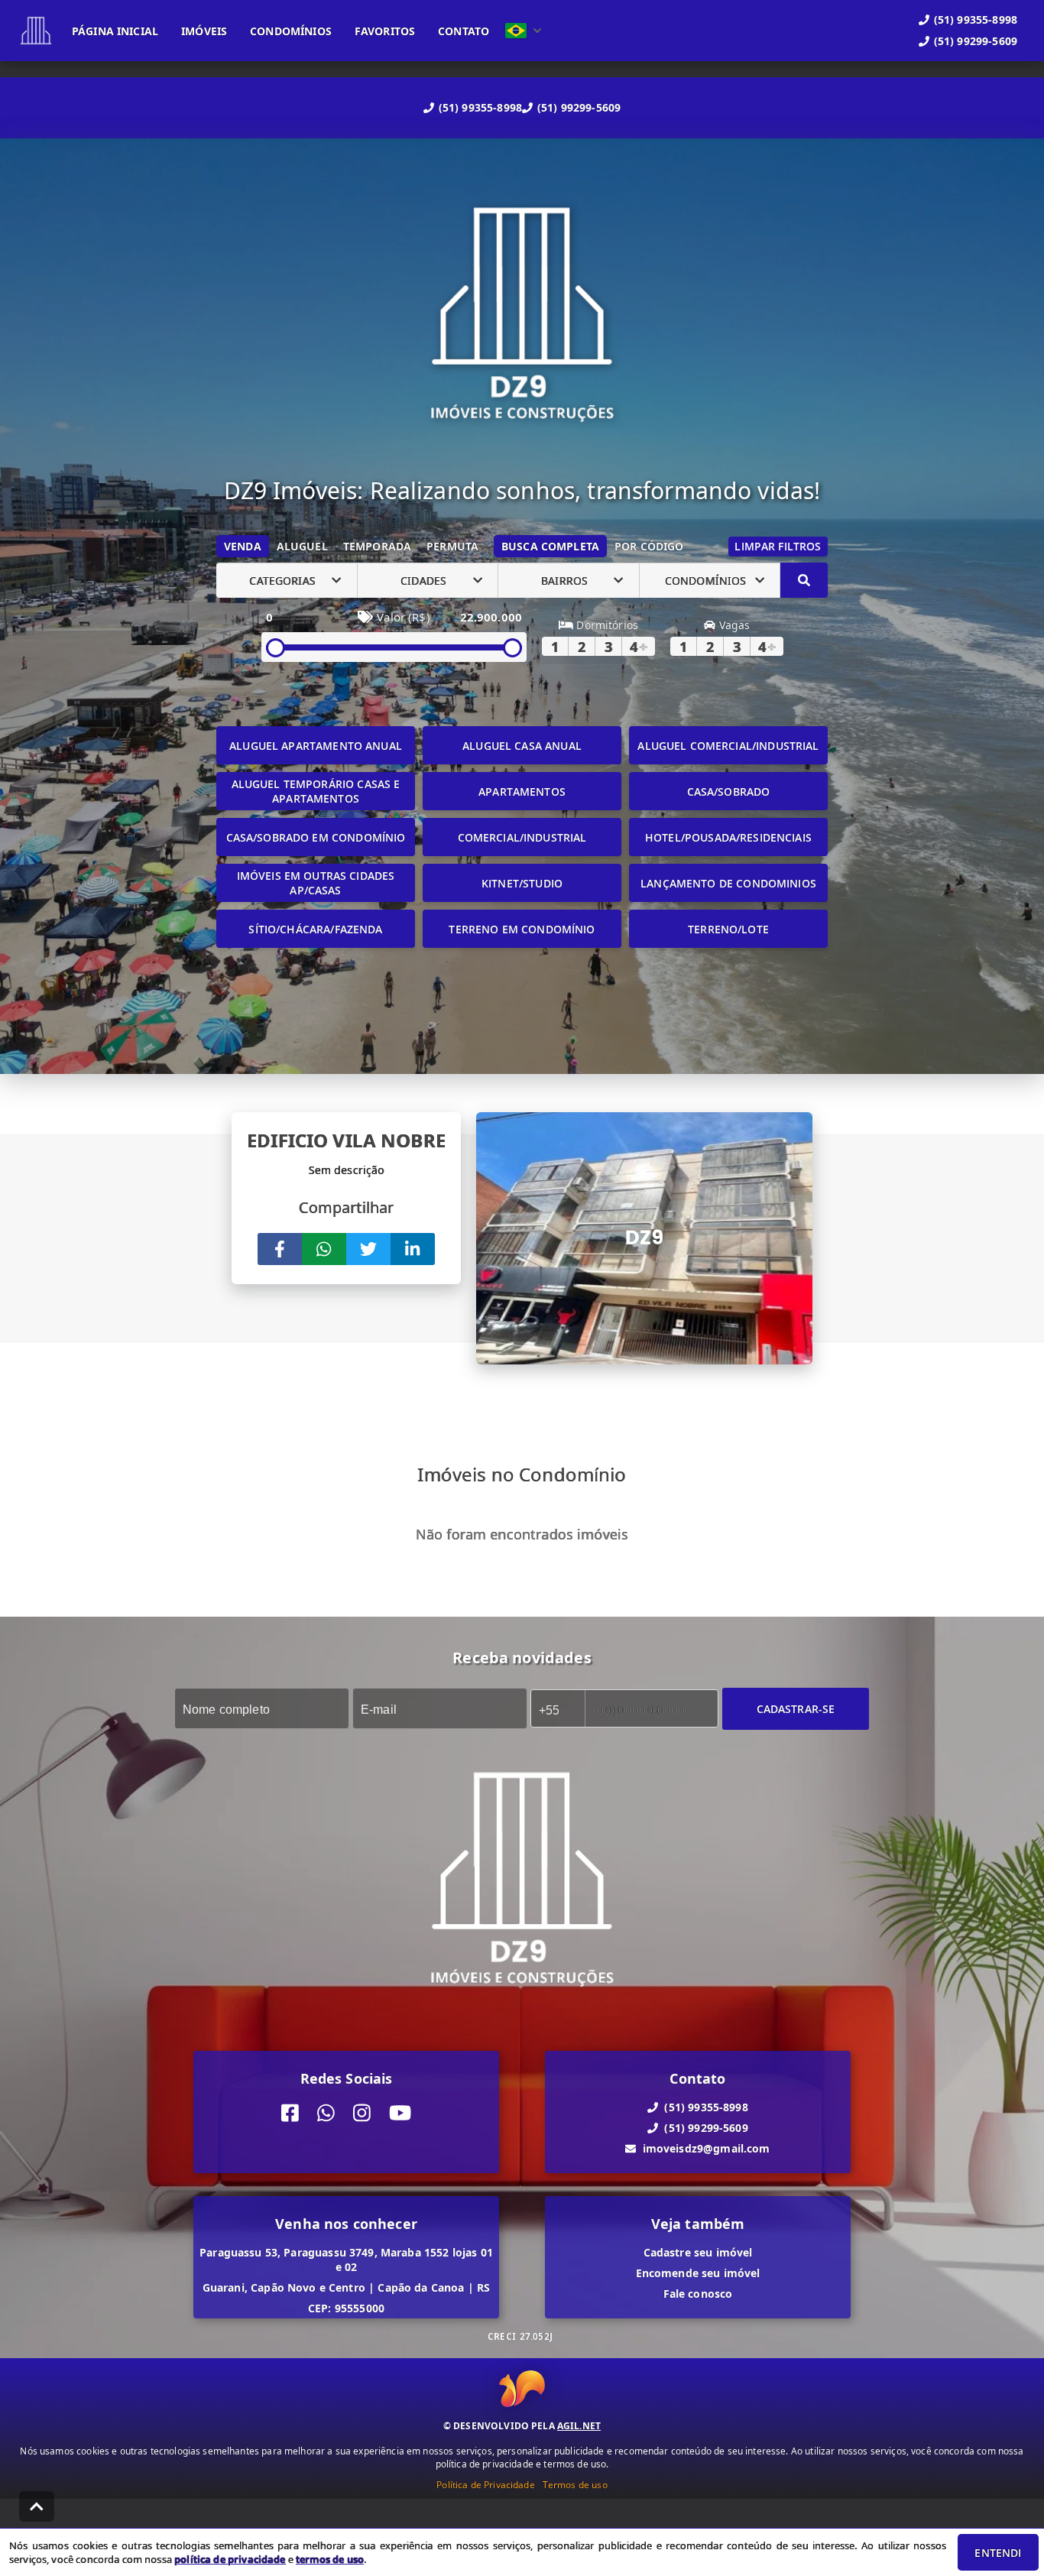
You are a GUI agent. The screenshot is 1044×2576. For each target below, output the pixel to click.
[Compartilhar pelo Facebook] (280, 1249)
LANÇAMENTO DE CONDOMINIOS (728, 883)
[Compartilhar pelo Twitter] (368, 1249)
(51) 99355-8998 (480, 107)
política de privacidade (230, 2559)
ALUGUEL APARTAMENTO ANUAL (316, 746)
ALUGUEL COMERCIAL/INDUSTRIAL (728, 746)
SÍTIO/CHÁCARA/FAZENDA (315, 929)
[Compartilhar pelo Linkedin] (413, 1249)
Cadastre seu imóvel (698, 2252)
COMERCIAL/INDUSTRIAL (522, 837)
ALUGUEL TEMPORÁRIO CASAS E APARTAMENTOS (316, 791)
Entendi (998, 2553)
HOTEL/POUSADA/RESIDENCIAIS (728, 837)
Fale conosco (698, 2294)
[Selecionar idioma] (524, 31)
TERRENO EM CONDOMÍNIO (522, 929)
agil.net (579, 2426)
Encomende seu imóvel (698, 2273)
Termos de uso (575, 2485)
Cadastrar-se (796, 1709)
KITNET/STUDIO (522, 883)
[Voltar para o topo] (37, 2506)
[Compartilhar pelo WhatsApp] (324, 1249)
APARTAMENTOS (522, 792)
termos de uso (330, 2559)
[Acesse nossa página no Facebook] (290, 2113)
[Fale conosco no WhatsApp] (326, 2113)
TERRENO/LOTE (728, 929)
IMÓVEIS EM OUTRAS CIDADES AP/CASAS (316, 883)
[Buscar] (804, 580)
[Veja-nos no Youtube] (400, 2113)
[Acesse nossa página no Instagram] (362, 2113)
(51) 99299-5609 (579, 107)
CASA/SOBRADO (729, 792)
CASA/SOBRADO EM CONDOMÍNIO (316, 837)
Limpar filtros (778, 546)
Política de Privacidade (485, 2485)
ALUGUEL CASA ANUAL (522, 746)
